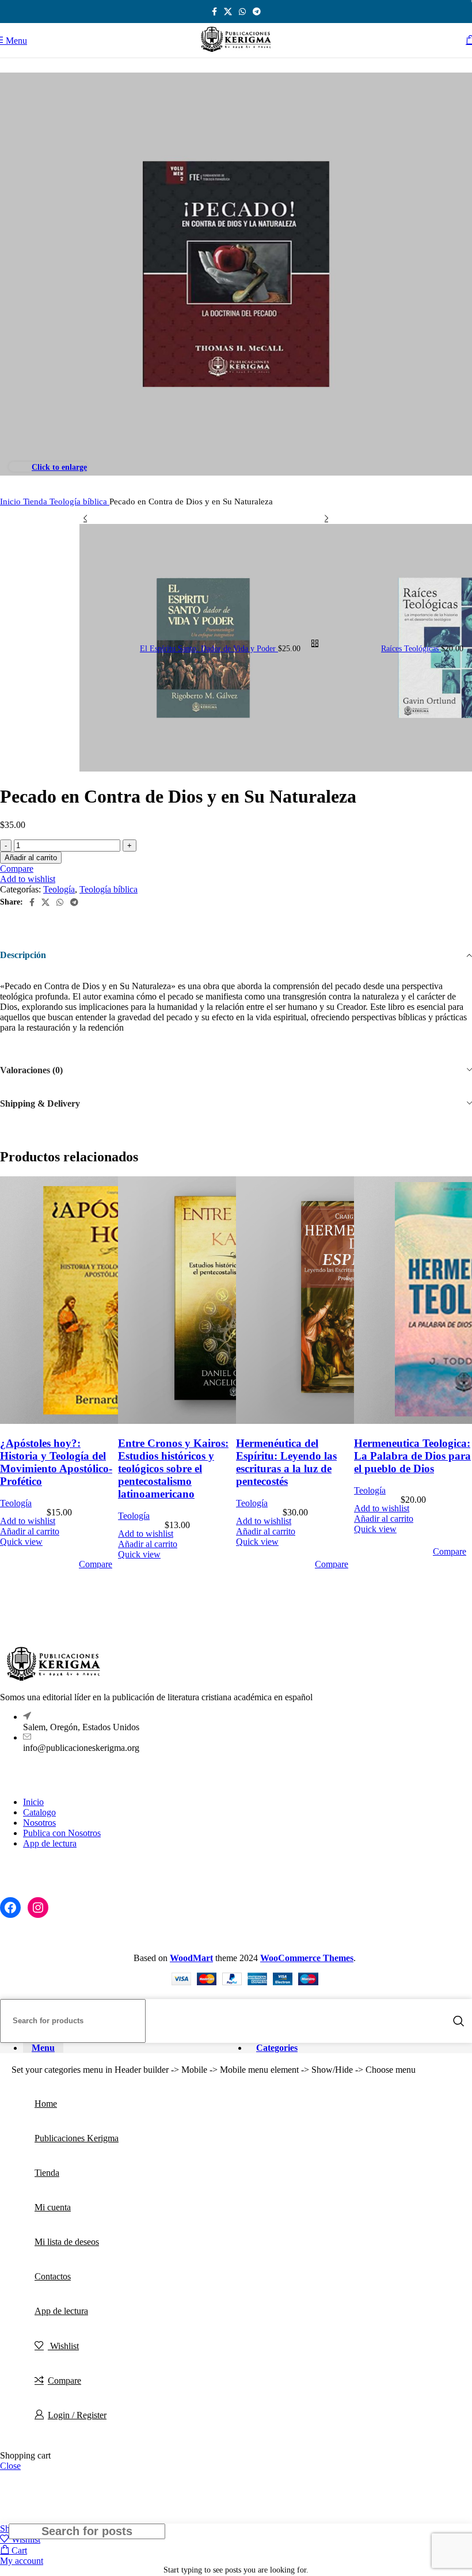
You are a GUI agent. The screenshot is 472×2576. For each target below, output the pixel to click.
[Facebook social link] (214, 12)
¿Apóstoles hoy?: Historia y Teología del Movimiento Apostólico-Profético (56, 1462)
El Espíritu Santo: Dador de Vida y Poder (209, 649)
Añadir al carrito (31, 858)
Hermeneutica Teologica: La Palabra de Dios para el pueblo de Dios (412, 1456)
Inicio (12, 501)
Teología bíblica (79, 501)
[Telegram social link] (257, 12)
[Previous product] (85, 518)
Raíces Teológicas (411, 649)
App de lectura (50, 1843)
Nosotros (39, 1823)
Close (10, 2466)
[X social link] (228, 12)
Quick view (21, 1542)
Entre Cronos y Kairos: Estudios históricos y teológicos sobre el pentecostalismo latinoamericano (173, 1469)
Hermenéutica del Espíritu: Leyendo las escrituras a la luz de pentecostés (286, 1462)
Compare (64, 2381)
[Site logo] (236, 52)
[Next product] (326, 518)
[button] (30, 1531)
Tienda (36, 501)
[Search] (459, 2021)
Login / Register (77, 2415)
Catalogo (39, 1812)
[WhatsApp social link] (242, 12)
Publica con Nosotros (62, 1833)
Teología (59, 889)
